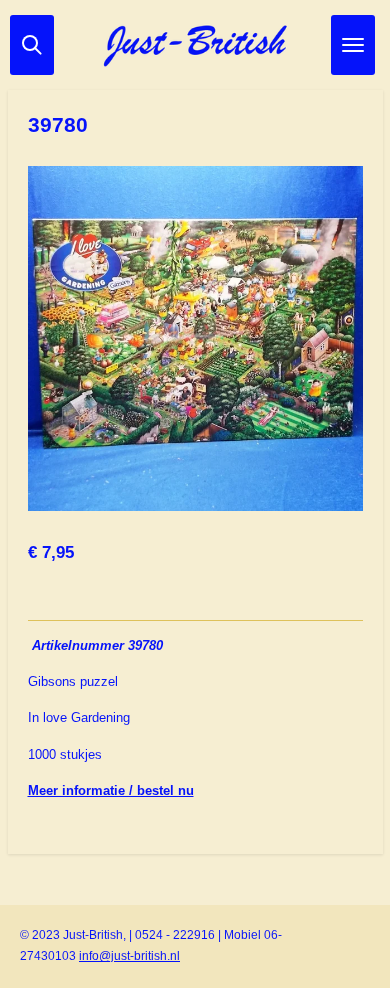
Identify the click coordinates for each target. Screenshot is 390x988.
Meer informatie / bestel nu (111, 790)
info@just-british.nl (129, 956)
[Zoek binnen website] (32, 45)
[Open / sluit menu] (353, 45)
